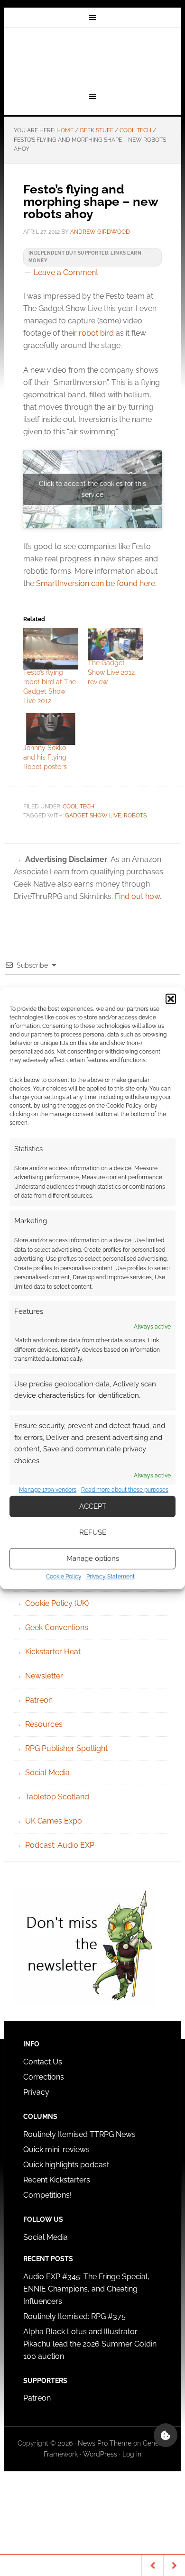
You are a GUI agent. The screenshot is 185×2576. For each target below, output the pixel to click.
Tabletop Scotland (57, 1797)
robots (135, 816)
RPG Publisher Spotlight (66, 1748)
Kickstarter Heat (53, 1652)
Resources (44, 1724)
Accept (93, 1506)
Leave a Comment (66, 272)
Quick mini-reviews (56, 2150)
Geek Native (92, 58)
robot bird (96, 333)
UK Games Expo (54, 1821)
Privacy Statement (111, 1577)
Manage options (93, 1558)
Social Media (47, 1773)
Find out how (137, 896)
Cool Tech (79, 807)
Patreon (39, 1700)
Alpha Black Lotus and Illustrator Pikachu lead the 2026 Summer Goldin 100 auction (90, 2344)
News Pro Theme (105, 2443)
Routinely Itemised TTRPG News (79, 2134)
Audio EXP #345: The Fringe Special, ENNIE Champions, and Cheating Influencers (86, 2289)
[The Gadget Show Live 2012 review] (115, 644)
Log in (132, 2454)
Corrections (44, 2077)
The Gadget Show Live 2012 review (111, 672)
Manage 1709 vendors (48, 1490)
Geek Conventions (57, 1627)
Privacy (36, 2092)
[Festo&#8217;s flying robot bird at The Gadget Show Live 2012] (51, 649)
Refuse (93, 1532)
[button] (171, 999)
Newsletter (44, 1676)
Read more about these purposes (125, 1490)
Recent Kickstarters (58, 2180)
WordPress (100, 2454)
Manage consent (166, 2435)
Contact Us (43, 2062)
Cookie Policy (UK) (57, 1603)
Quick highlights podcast (66, 2165)
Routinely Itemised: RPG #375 (74, 2316)
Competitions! (47, 2195)
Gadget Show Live (93, 816)
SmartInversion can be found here (96, 583)
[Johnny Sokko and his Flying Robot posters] (51, 729)
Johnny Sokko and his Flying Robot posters (45, 757)
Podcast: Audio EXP (60, 1845)
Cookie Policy (64, 1577)
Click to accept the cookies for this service (92, 489)
